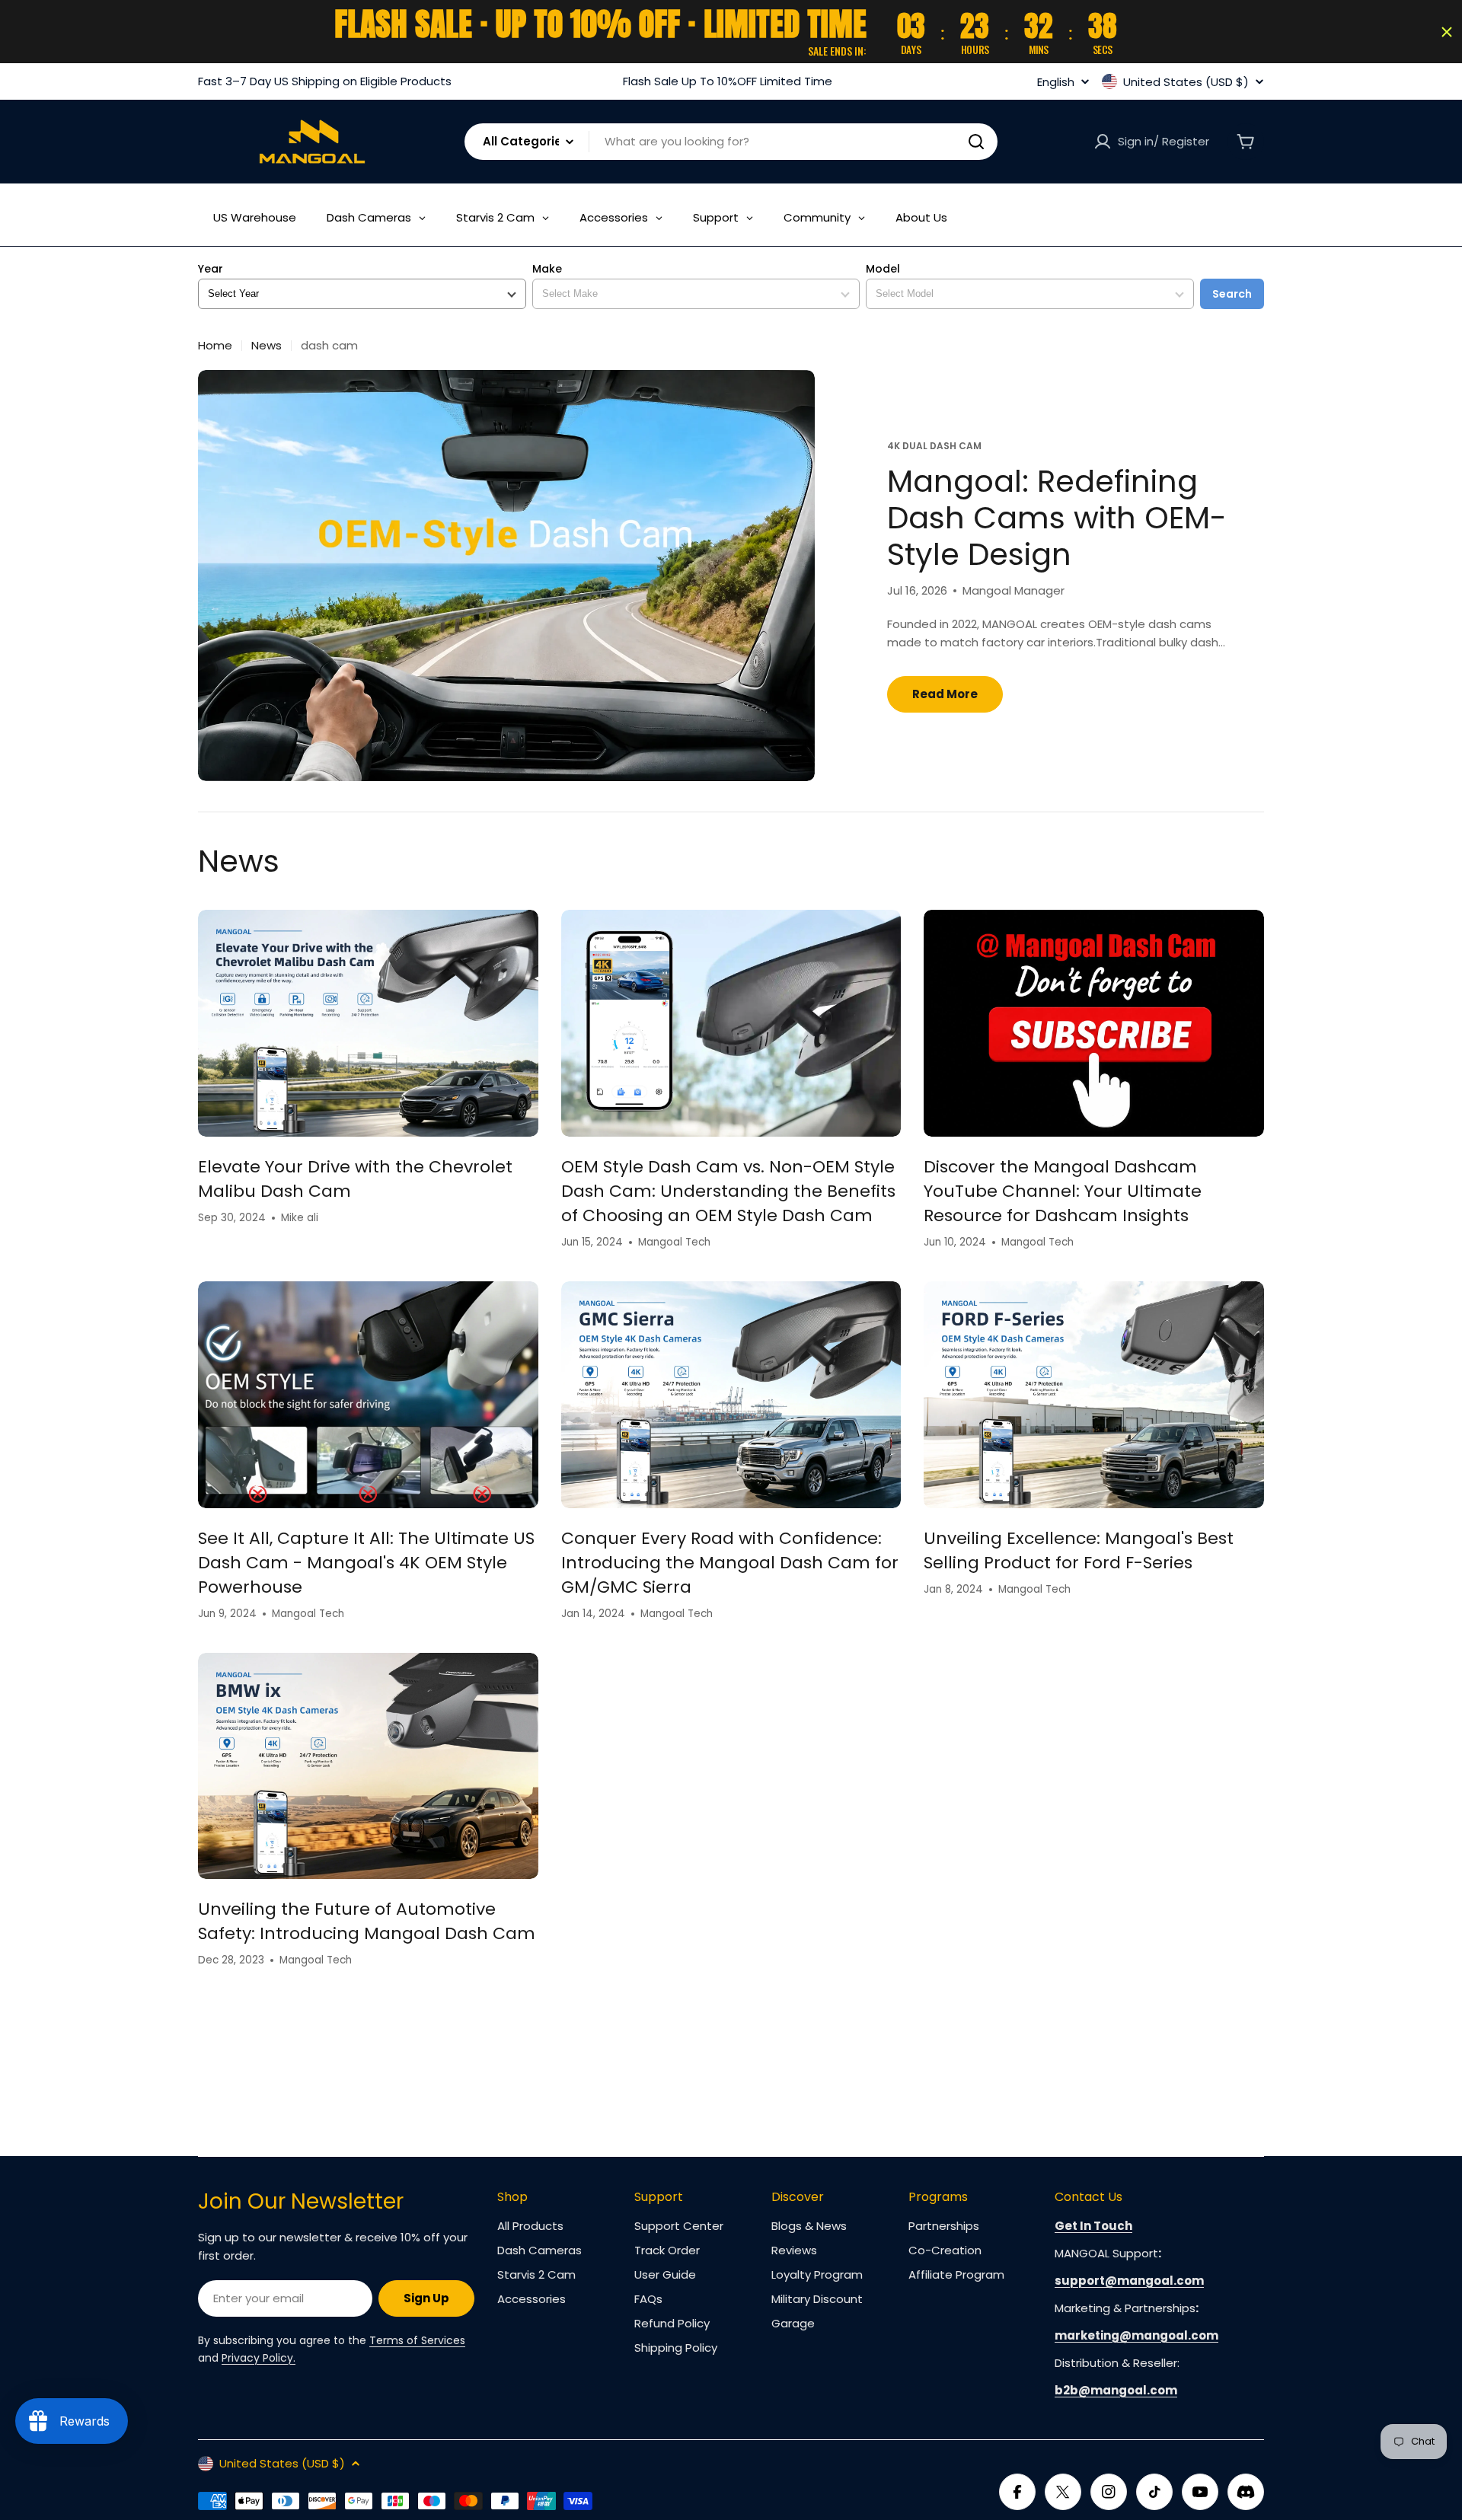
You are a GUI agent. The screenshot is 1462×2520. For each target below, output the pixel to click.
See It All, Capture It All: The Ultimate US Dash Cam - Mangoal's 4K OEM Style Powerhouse (366, 1563)
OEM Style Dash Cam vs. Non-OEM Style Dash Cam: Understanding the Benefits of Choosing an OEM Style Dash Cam (728, 1191)
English (1056, 82)
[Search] (976, 142)
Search (1232, 294)
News (267, 345)
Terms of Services (417, 2340)
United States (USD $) (1186, 81)
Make (547, 269)
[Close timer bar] (1447, 32)
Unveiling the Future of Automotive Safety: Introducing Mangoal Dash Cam (367, 1921)
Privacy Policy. (259, 2358)
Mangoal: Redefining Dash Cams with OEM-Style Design (1057, 518)
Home (215, 345)
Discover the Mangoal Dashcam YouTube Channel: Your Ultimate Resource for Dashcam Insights (1063, 1191)
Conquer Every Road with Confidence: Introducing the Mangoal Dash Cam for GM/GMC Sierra (730, 1563)
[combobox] (731, 142)
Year (211, 269)
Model (883, 269)
